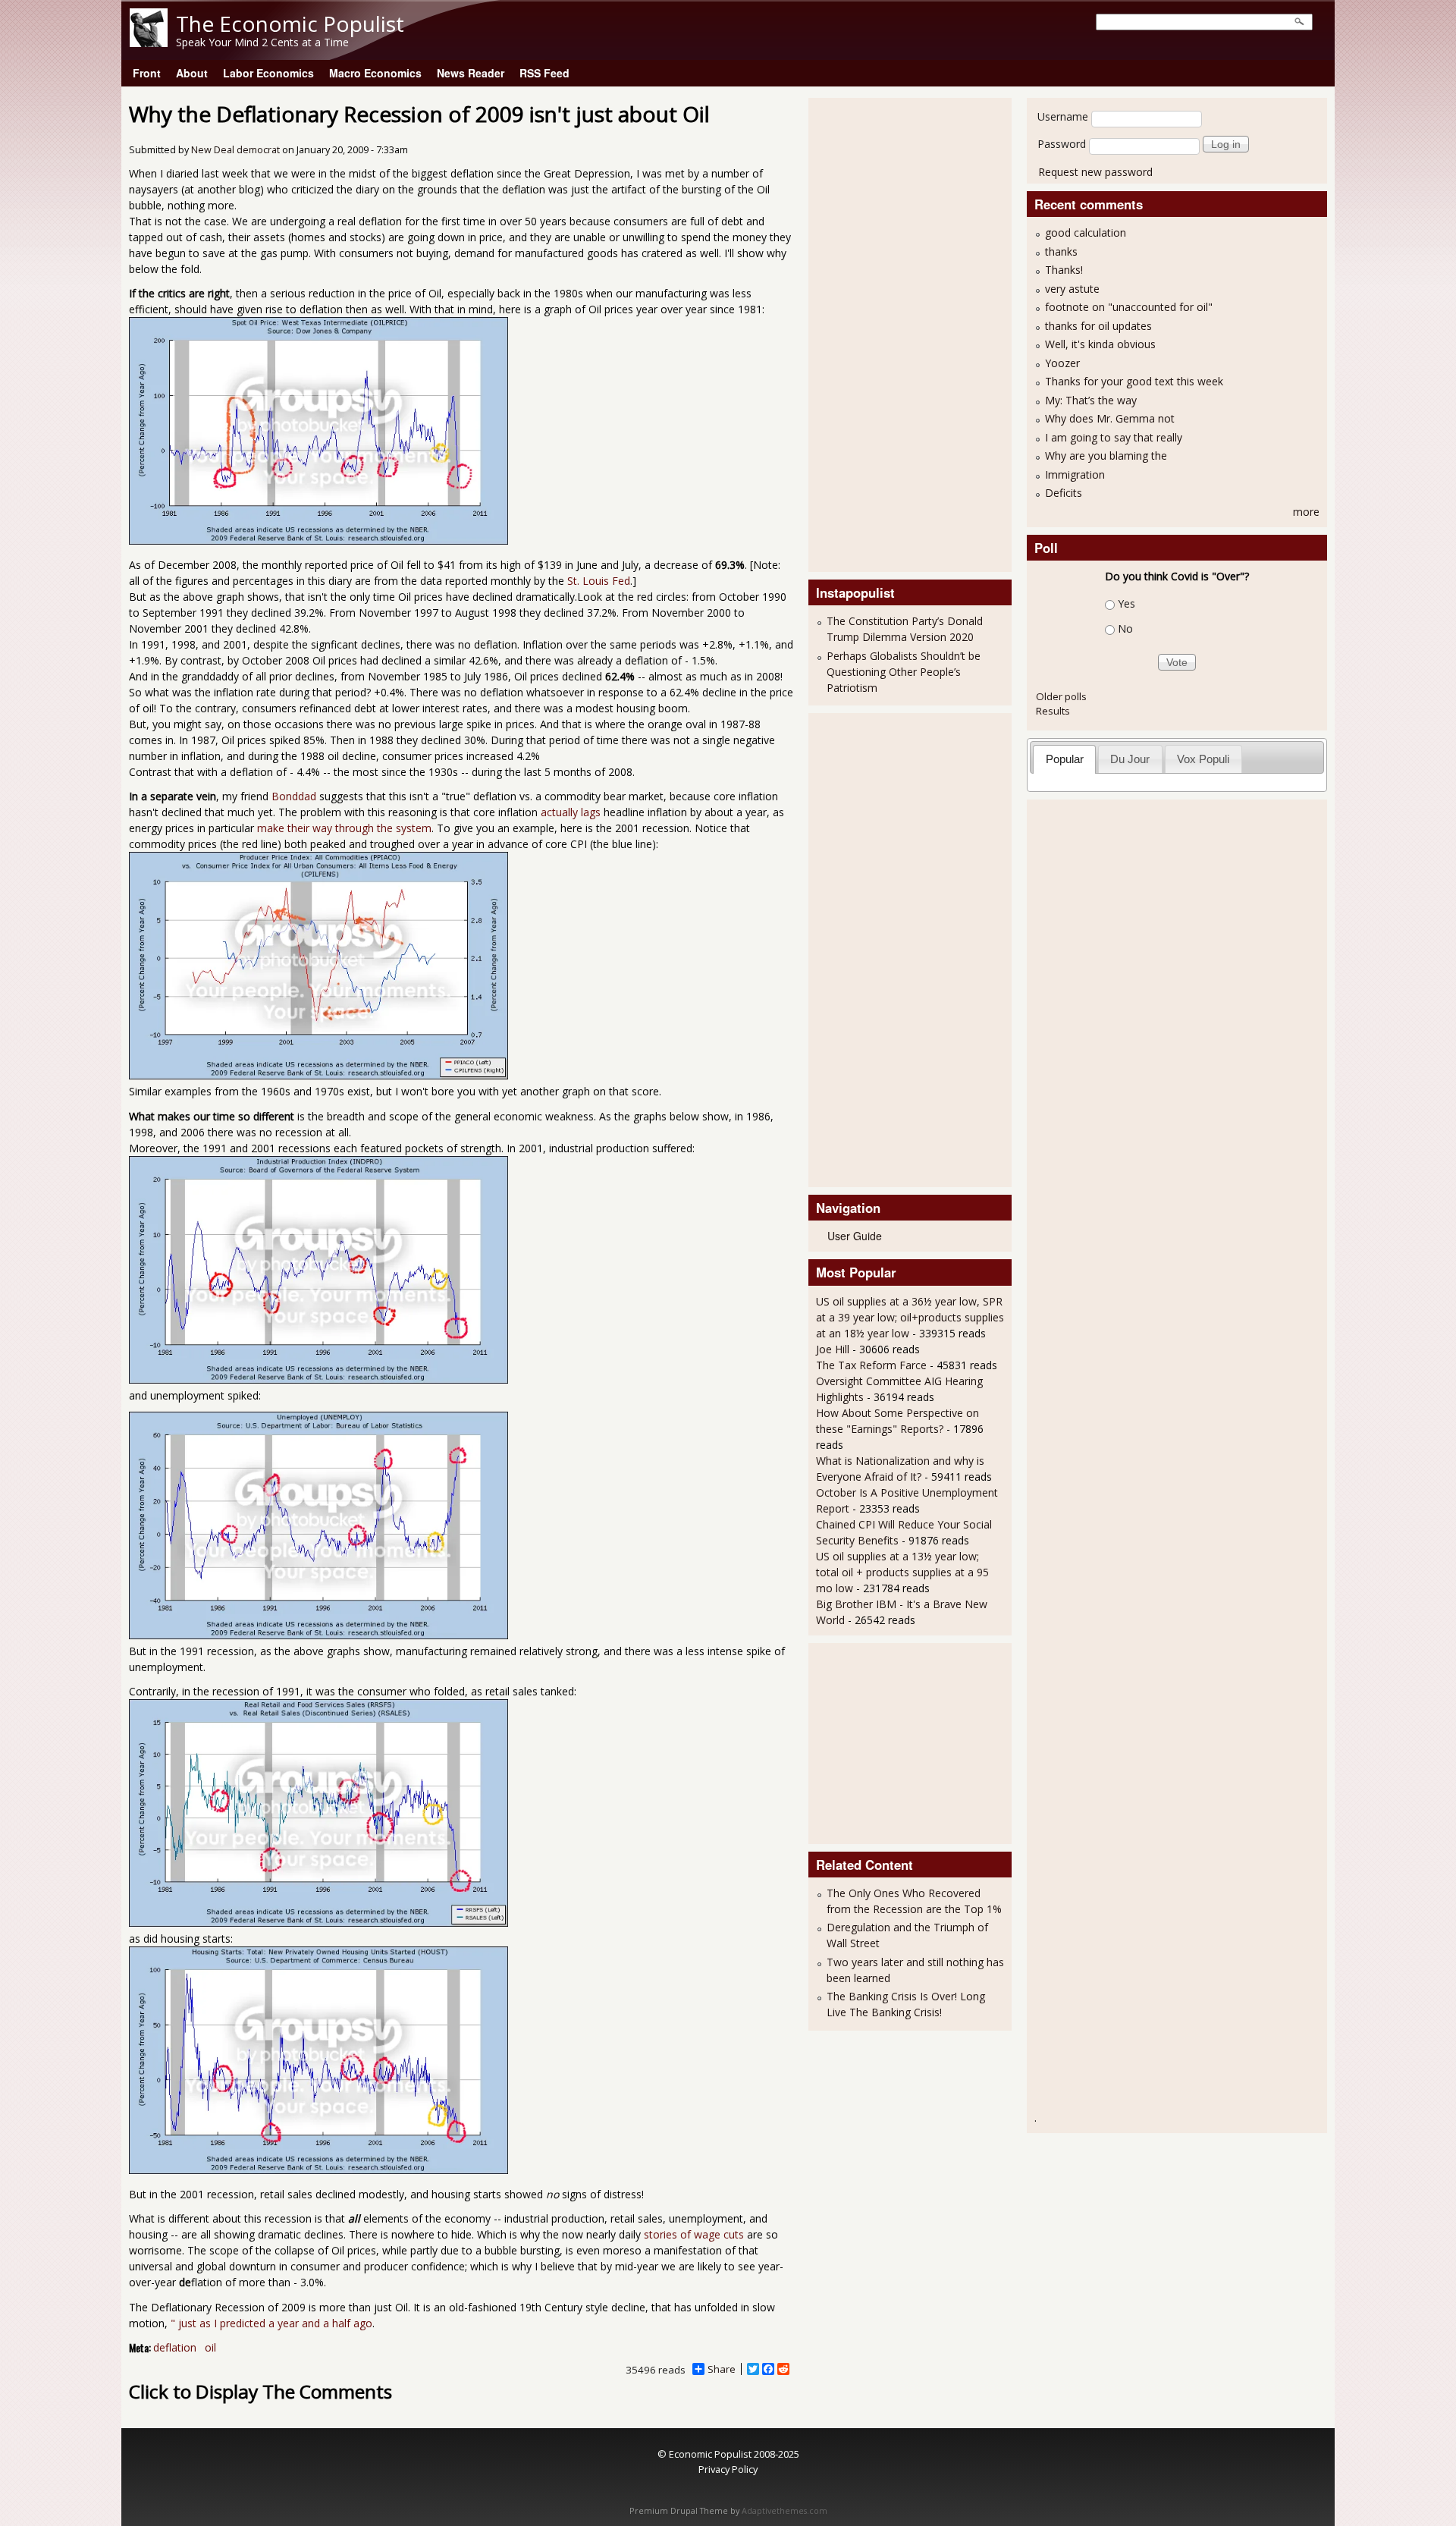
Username (1063, 116)
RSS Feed (544, 73)
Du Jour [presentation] (1130, 759)
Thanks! (1064, 270)
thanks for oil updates (1098, 326)
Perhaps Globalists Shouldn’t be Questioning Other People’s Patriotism (904, 672)
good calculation (1086, 232)
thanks (1061, 251)
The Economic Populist (290, 24)
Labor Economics (268, 73)
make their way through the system (344, 828)
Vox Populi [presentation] (1203, 759)
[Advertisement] (877, 333)
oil (210, 2347)
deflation (175, 2347)
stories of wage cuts (692, 2234)
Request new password (1095, 172)
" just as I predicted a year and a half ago (271, 2323)
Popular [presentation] (1065, 759)
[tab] (1064, 759)
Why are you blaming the (1106, 456)
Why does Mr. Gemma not (1110, 418)
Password (1062, 144)
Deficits (1064, 493)
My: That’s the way (1091, 400)
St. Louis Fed (599, 581)
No (1125, 628)
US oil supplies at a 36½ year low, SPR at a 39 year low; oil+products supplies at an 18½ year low (910, 1317)
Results (1053, 711)
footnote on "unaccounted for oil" (1129, 307)
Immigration (1075, 474)
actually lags (571, 812)
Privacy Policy (728, 2469)
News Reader (471, 73)
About (192, 73)
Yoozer (1062, 363)
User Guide (855, 1236)
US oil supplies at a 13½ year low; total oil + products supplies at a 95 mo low (902, 1572)
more (1306, 512)
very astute (1072, 289)
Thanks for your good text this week (1134, 381)
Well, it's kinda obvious (1100, 344)
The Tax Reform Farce (871, 1365)
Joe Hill (833, 1349)
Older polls (1061, 696)
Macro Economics (375, 73)
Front (147, 73)
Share (722, 2369)
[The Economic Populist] (149, 43)
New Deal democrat (235, 150)
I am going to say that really (1114, 437)
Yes (1127, 603)
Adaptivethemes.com (784, 2511)
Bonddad (294, 796)
